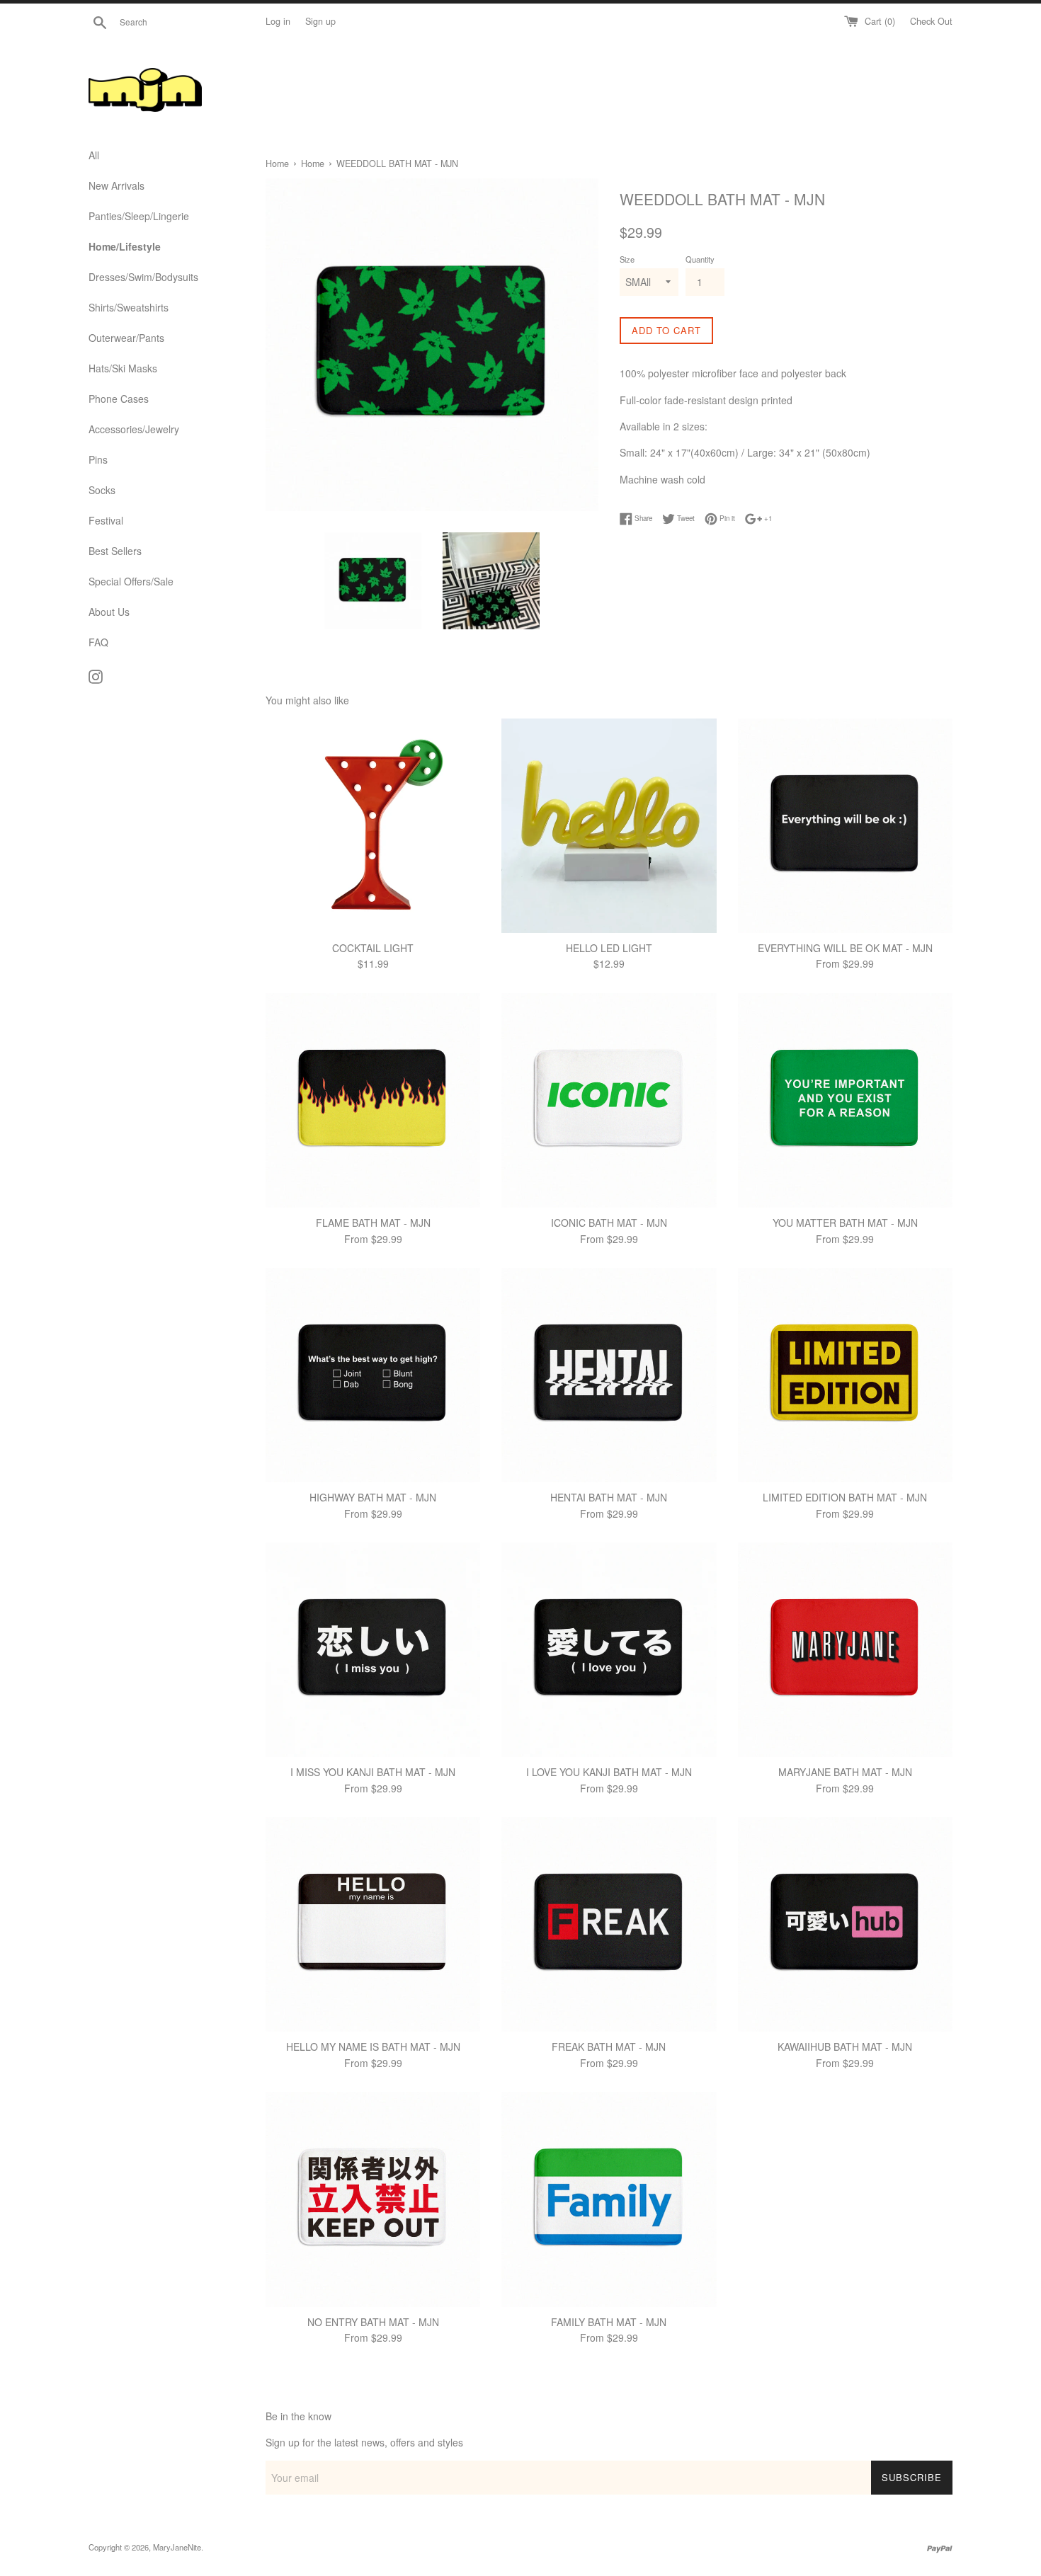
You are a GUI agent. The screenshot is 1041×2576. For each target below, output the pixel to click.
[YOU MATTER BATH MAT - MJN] (845, 1100)
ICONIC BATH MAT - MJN (609, 1223)
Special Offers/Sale (131, 581)
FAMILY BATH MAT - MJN (609, 2322)
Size (627, 259)
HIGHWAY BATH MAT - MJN (373, 1497)
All (94, 155)
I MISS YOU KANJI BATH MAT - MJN (373, 1772)
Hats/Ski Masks (123, 368)
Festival (106, 520)
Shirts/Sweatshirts (129, 307)
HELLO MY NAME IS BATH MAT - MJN (373, 2047)
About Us (109, 612)
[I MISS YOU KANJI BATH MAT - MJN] (373, 1650)
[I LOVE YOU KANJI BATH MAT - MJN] (609, 1650)
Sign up (320, 21)
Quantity (700, 259)
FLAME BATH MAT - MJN (373, 1223)
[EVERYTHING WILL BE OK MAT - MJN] (845, 826)
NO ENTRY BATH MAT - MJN (373, 2322)
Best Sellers (115, 551)
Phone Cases (119, 399)
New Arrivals (116, 185)
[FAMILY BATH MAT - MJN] (609, 2199)
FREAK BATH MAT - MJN (609, 2047)
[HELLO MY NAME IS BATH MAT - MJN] (373, 1924)
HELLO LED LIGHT (609, 948)
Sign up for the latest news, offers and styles (364, 2442)
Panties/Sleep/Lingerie (139, 216)
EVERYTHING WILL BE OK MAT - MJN (845, 948)
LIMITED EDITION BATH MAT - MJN (845, 1497)
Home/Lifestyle (125, 246)
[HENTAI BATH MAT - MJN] (609, 1375)
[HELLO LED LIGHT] (609, 826)
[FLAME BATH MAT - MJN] (373, 1100)
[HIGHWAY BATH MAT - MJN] (373, 1375)
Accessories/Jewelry (134, 429)
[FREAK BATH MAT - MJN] (609, 1924)
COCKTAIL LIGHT (373, 948)
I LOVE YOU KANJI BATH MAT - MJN (609, 1772)
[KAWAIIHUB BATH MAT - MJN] (845, 1924)
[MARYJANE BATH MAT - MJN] (845, 1650)
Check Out (931, 21)
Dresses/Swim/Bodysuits (143, 277)
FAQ (98, 642)
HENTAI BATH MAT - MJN (609, 1497)
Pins (98, 459)
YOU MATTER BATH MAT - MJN (845, 1223)
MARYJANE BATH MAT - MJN (845, 1772)
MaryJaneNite (177, 2547)
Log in (278, 21)
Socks (102, 490)
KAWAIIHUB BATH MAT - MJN (845, 2047)
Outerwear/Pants (126, 338)
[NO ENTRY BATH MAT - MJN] (373, 2199)
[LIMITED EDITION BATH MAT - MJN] (845, 1375)
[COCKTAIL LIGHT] (373, 826)
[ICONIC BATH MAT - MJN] (609, 1100)
